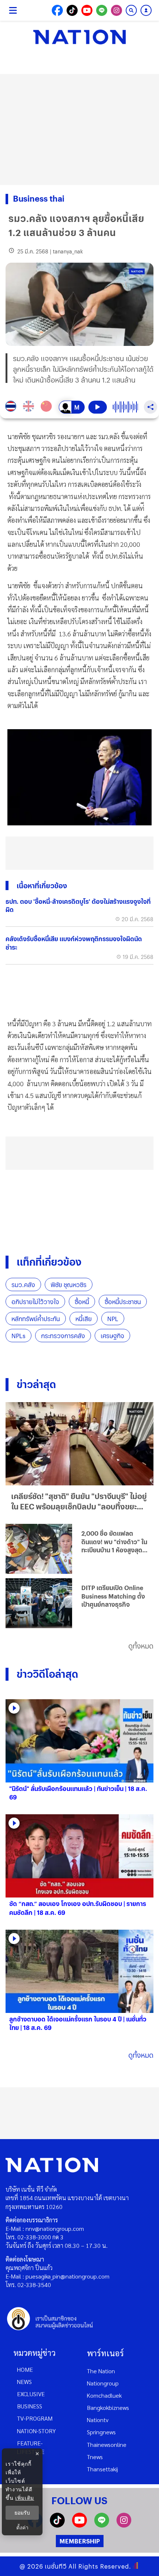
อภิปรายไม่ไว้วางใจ (35, 1302)
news (24, 2382)
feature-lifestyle (31, 2447)
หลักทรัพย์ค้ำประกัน (36, 1319)
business (30, 2406)
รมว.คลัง (23, 1285)
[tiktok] (57, 2525)
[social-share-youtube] (87, 10)
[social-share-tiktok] (72, 10)
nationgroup (103, 2383)
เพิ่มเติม (25, 2498)
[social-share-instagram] (116, 10)
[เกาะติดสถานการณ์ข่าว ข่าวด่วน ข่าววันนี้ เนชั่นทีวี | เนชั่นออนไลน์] (79, 37)
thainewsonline (107, 2444)
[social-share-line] (102, 10)
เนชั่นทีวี (56, 2566)
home (25, 2369)
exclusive (31, 2394)
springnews (101, 2432)
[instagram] (124, 2525)
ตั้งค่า (22, 2528)
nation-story (36, 2431)
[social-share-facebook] (57, 10)
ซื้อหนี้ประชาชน (123, 1302)
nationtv (98, 2420)
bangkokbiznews (108, 2407)
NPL (113, 1319)
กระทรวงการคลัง (63, 1336)
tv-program (35, 2418)
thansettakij (102, 2469)
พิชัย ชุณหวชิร (69, 1285)
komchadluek (104, 2395)
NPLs (18, 1336)
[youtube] (79, 2525)
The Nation (101, 2371)
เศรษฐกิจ (112, 1336)
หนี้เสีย (84, 1319)
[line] (102, 2525)
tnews (95, 2457)
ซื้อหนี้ (82, 1302)
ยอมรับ (22, 2513)
